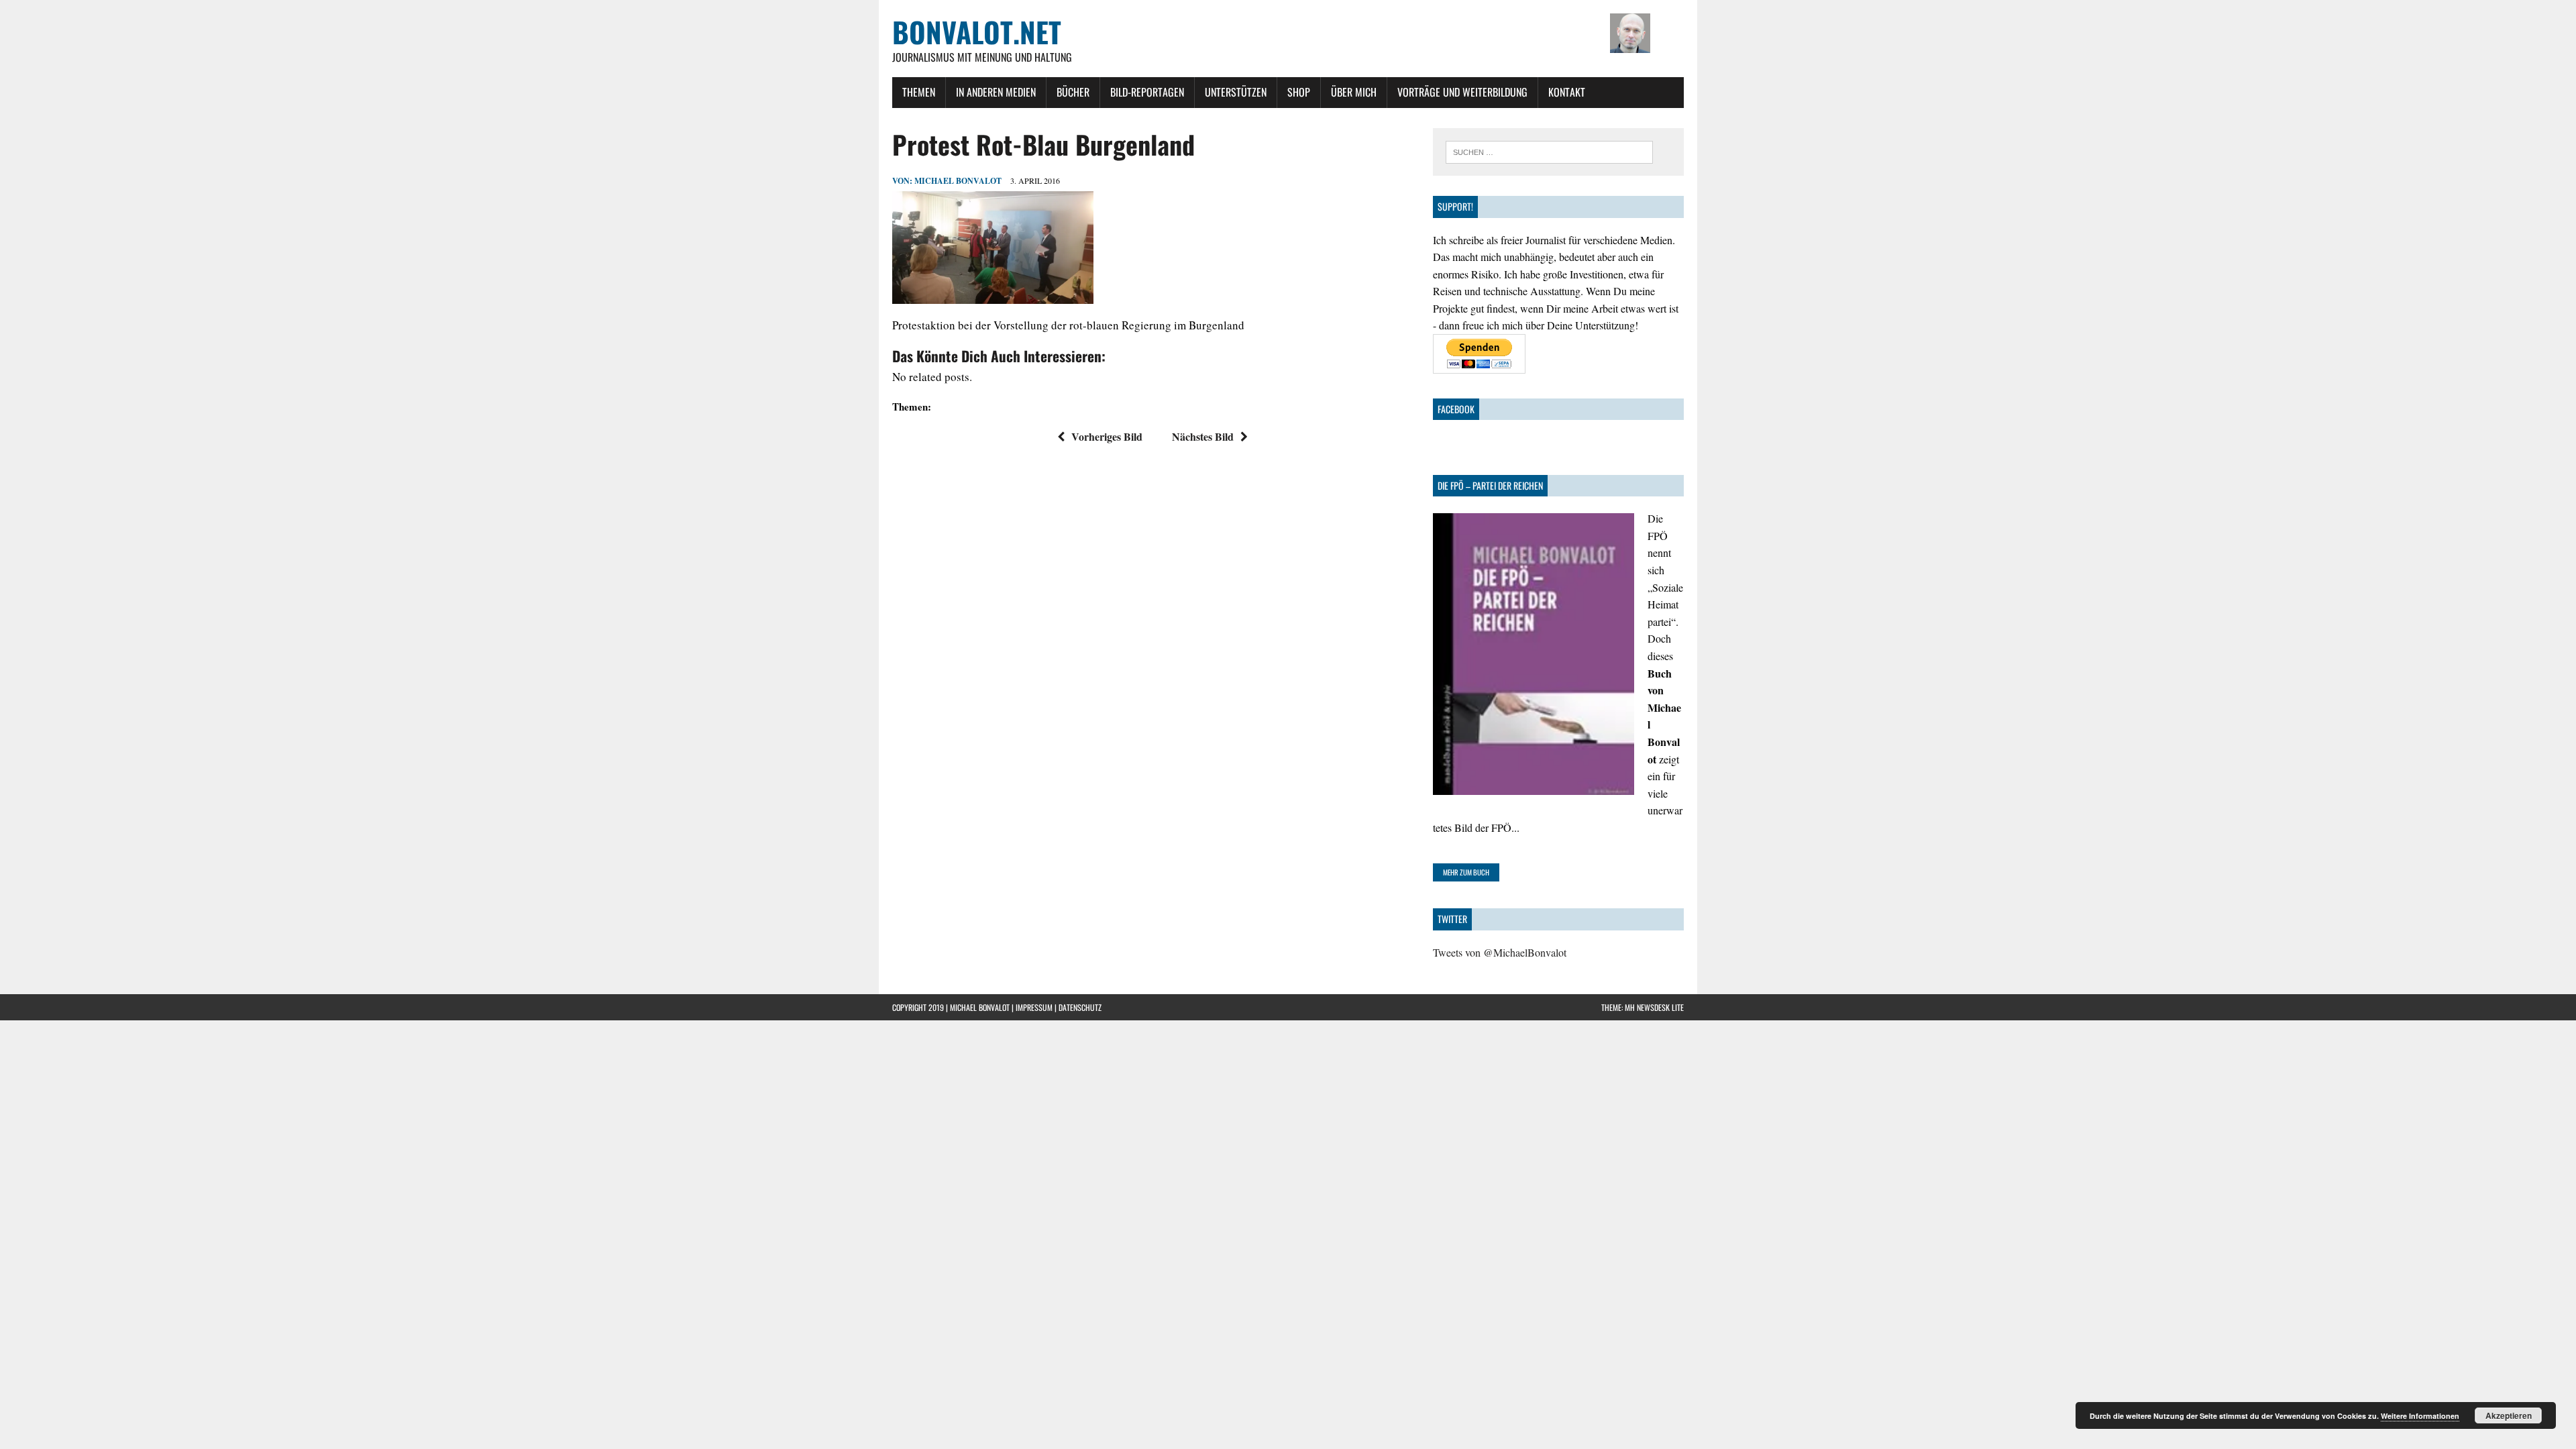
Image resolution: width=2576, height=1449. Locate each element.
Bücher (1073, 92)
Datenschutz (1080, 1007)
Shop (1299, 92)
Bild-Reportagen (1147, 92)
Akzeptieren (2509, 1415)
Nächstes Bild (1203, 436)
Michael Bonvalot (958, 181)
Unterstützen (1236, 92)
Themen (919, 92)
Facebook (1456, 409)
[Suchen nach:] (1549, 151)
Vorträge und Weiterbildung (1462, 92)
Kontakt (1567, 92)
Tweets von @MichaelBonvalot (1500, 952)
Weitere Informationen (2420, 1416)
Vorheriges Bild (1107, 436)
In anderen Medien (996, 92)
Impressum (1034, 1007)
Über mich (1354, 92)
